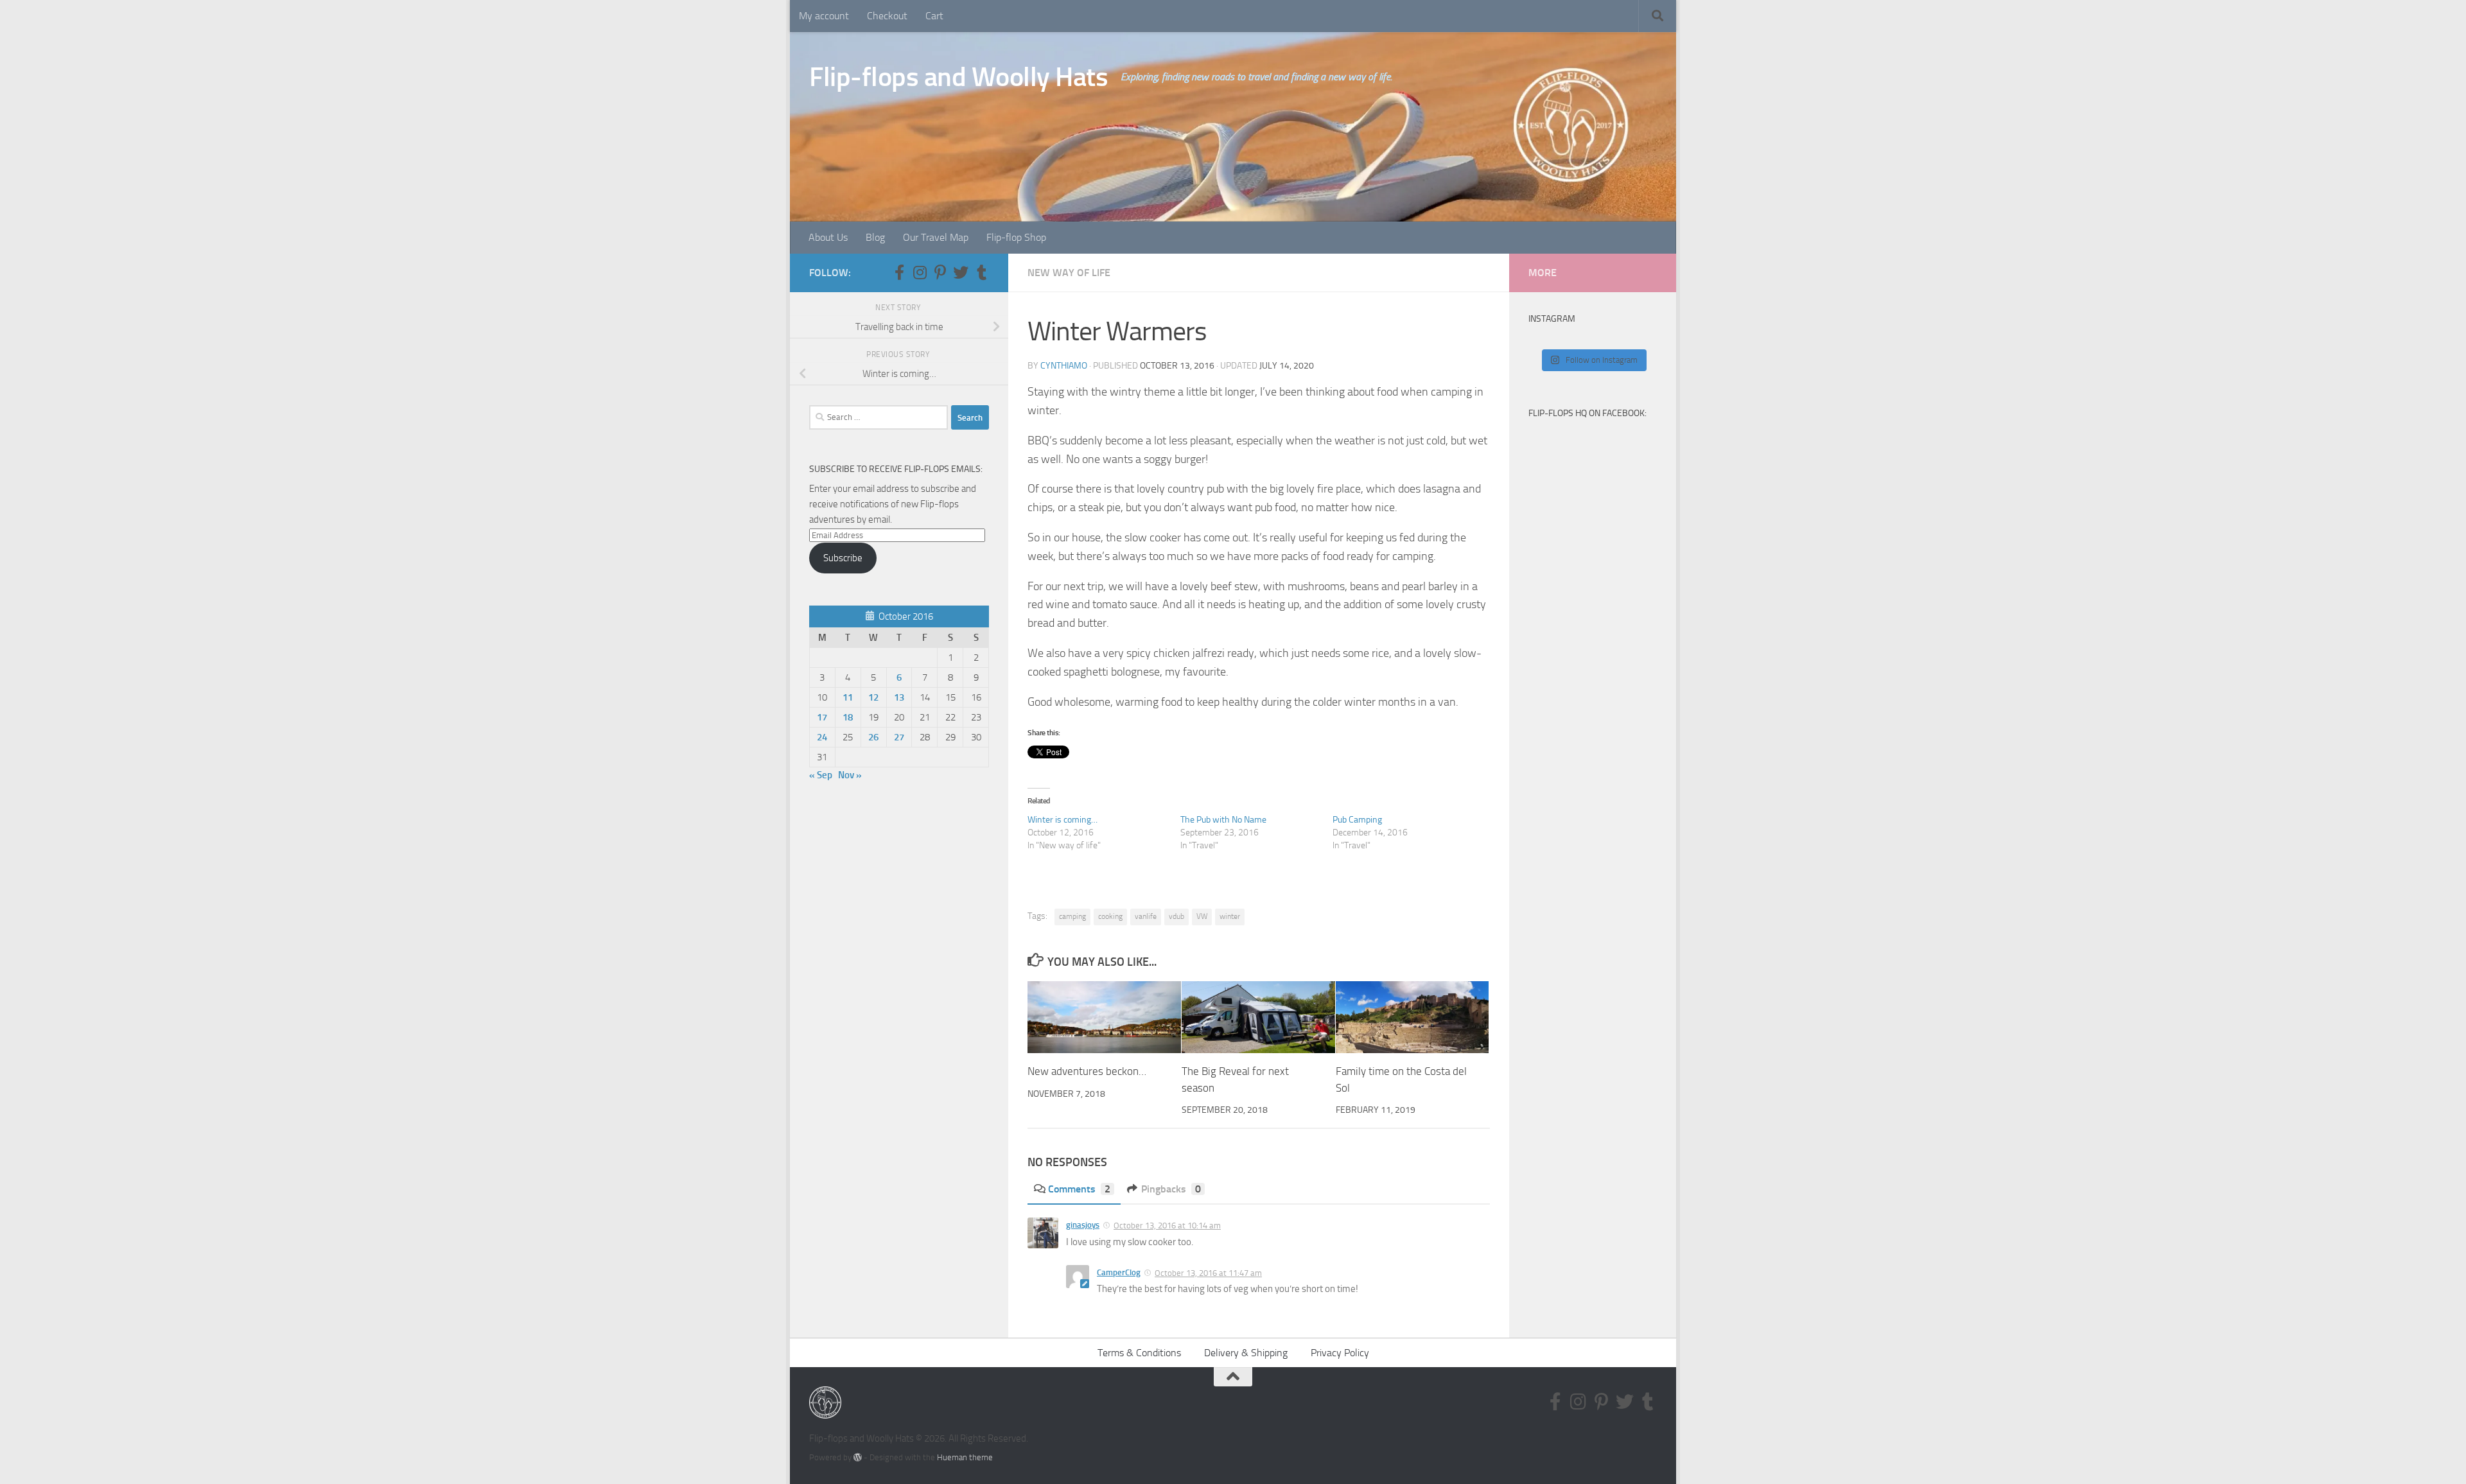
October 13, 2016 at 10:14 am (1167, 1226)
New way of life (1069, 273)
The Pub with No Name (1223, 820)
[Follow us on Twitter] (961, 272)
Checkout (887, 16)
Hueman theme (965, 1457)
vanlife (1146, 916)
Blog (875, 237)
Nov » (850, 775)
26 (873, 737)
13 (899, 697)
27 (899, 737)
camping (1072, 916)
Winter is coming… (1062, 820)
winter (1230, 916)
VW (1202, 916)
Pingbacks (1171, 1189)
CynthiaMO (1064, 366)
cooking (1110, 916)
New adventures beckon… (1087, 1072)
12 (873, 697)
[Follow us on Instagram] (920, 272)
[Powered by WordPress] (858, 1457)
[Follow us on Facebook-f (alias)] (899, 272)
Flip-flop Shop (1016, 237)
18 (848, 717)
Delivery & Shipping (1246, 1353)
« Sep (821, 775)
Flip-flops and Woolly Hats (958, 77)
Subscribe (843, 558)
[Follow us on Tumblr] (981, 272)
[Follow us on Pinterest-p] (940, 272)
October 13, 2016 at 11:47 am (1208, 1273)
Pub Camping (1357, 820)
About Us (828, 237)
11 (848, 697)
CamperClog (1119, 1272)
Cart (934, 16)
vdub (1176, 916)
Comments (1079, 1189)
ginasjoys (1083, 1225)
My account (824, 16)
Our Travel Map (936, 237)
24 (822, 737)
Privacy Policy (1340, 1353)
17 (822, 717)
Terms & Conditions (1139, 1353)
